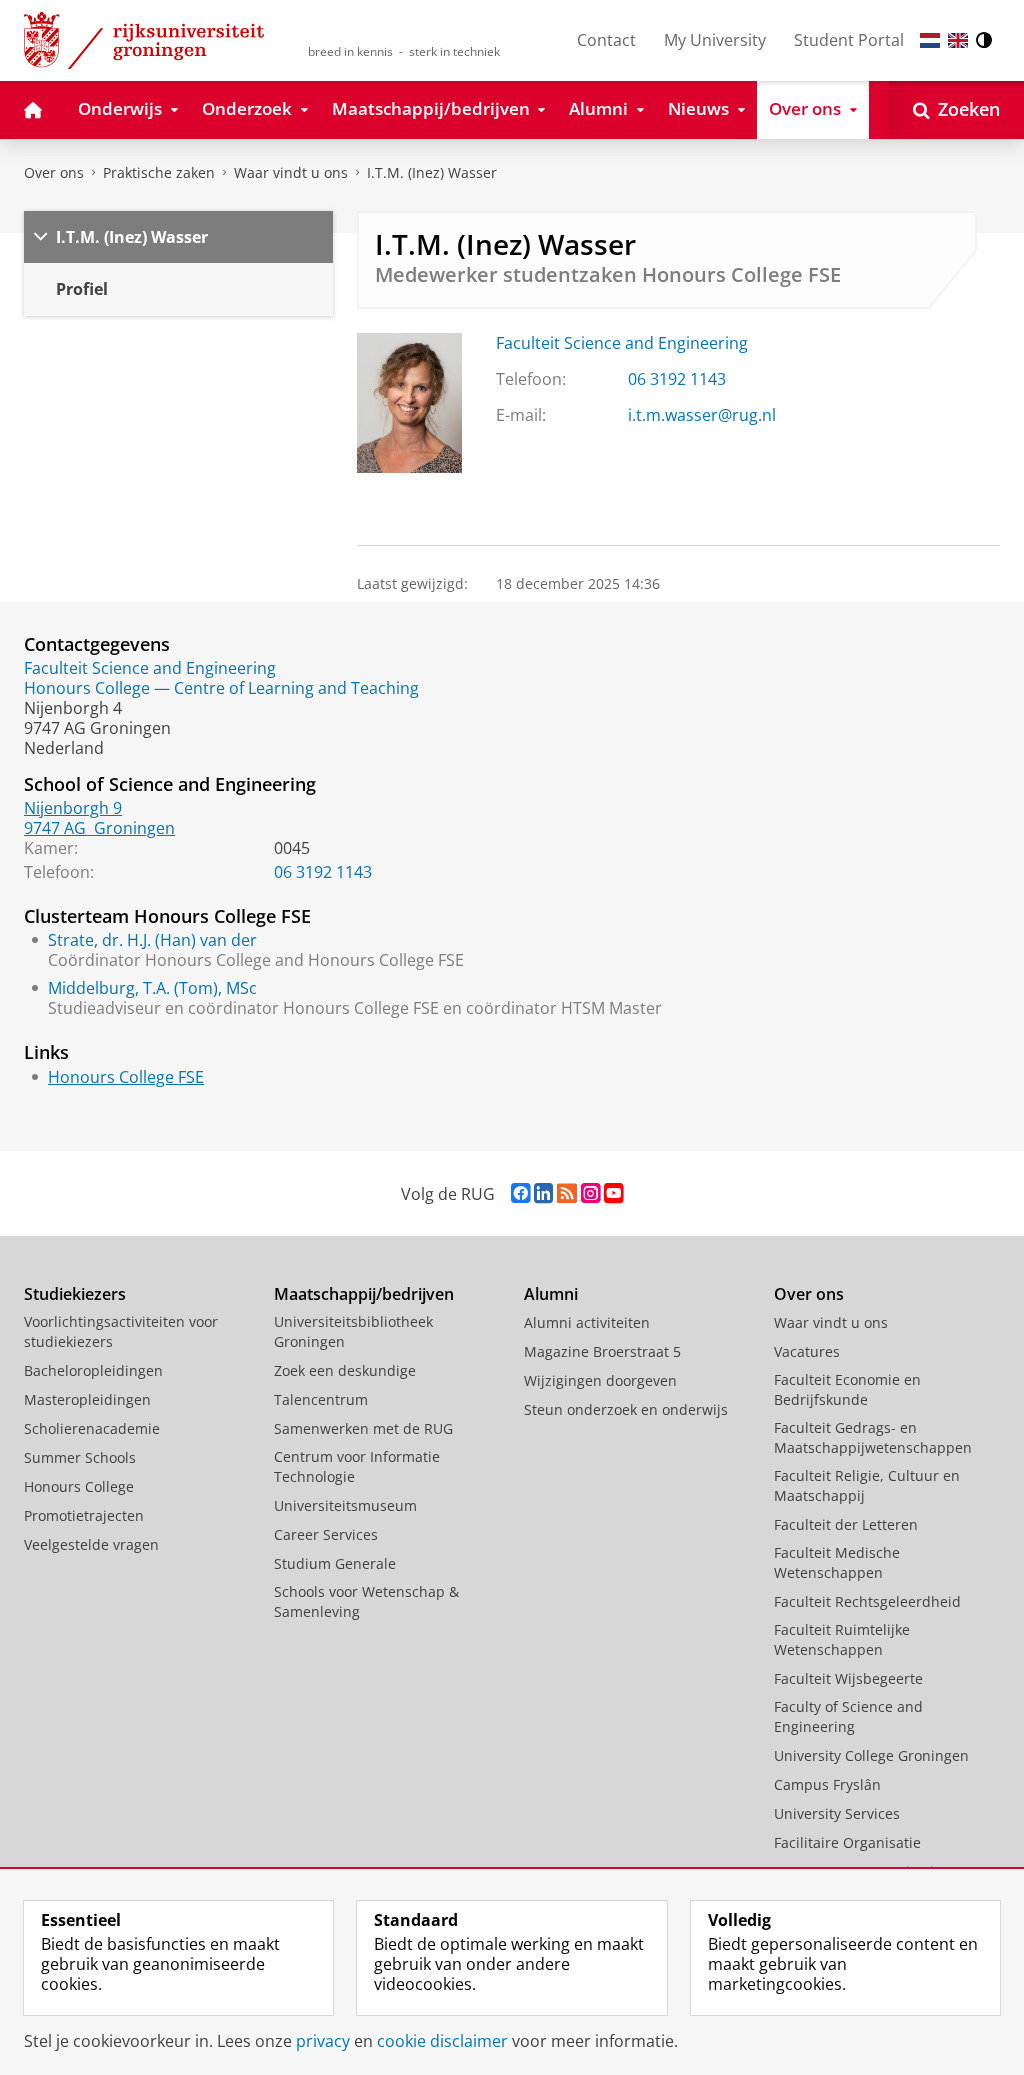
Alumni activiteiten (587, 1322)
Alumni (551, 1294)
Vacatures (807, 1351)
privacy (323, 2041)
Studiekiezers (75, 1294)
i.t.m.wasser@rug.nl (702, 415)
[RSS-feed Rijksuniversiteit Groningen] (567, 1193)
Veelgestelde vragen (91, 1544)
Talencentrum (321, 1399)
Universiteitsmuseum (345, 1505)
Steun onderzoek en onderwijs (626, 1409)
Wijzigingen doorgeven (600, 1380)
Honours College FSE (126, 1077)
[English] (958, 40)
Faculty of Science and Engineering (848, 1716)
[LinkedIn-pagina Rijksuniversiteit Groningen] (543, 1193)
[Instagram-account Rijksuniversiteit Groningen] (590, 1193)
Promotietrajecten (84, 1515)
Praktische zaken (159, 172)
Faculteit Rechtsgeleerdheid (867, 1601)
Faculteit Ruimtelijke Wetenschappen (842, 1639)
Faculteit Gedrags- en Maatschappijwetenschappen (873, 1437)
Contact (606, 40)
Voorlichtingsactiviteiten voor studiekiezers (121, 1331)
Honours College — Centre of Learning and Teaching (221, 688)
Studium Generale (335, 1563)
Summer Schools (80, 1457)
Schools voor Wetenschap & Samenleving (366, 1601)
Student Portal (849, 40)
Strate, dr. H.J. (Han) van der (152, 940)
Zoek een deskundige (345, 1370)
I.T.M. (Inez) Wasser (432, 172)
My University (715, 40)
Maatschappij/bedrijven (364, 1294)
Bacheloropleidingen (93, 1370)
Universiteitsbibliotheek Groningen (353, 1331)
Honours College (79, 1486)
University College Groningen (871, 1755)
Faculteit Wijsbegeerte (848, 1678)
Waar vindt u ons (291, 172)
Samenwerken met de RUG (363, 1428)
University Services (837, 1813)
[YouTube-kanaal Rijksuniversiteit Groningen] (613, 1193)
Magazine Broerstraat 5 (602, 1351)
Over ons (54, 172)
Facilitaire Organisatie (847, 1842)
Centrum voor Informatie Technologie (357, 1466)
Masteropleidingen (87, 1399)
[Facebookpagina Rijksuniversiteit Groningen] (520, 1193)
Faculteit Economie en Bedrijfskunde (847, 1389)
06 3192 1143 (677, 379)
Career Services (326, 1534)
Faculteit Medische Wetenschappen (837, 1562)
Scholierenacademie (92, 1428)
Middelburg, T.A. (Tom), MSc (152, 988)
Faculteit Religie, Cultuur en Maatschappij (867, 1485)
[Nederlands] (930, 40)
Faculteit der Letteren (846, 1524)
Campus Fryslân (827, 1784)
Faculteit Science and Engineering (622, 343)
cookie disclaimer (442, 2041)
